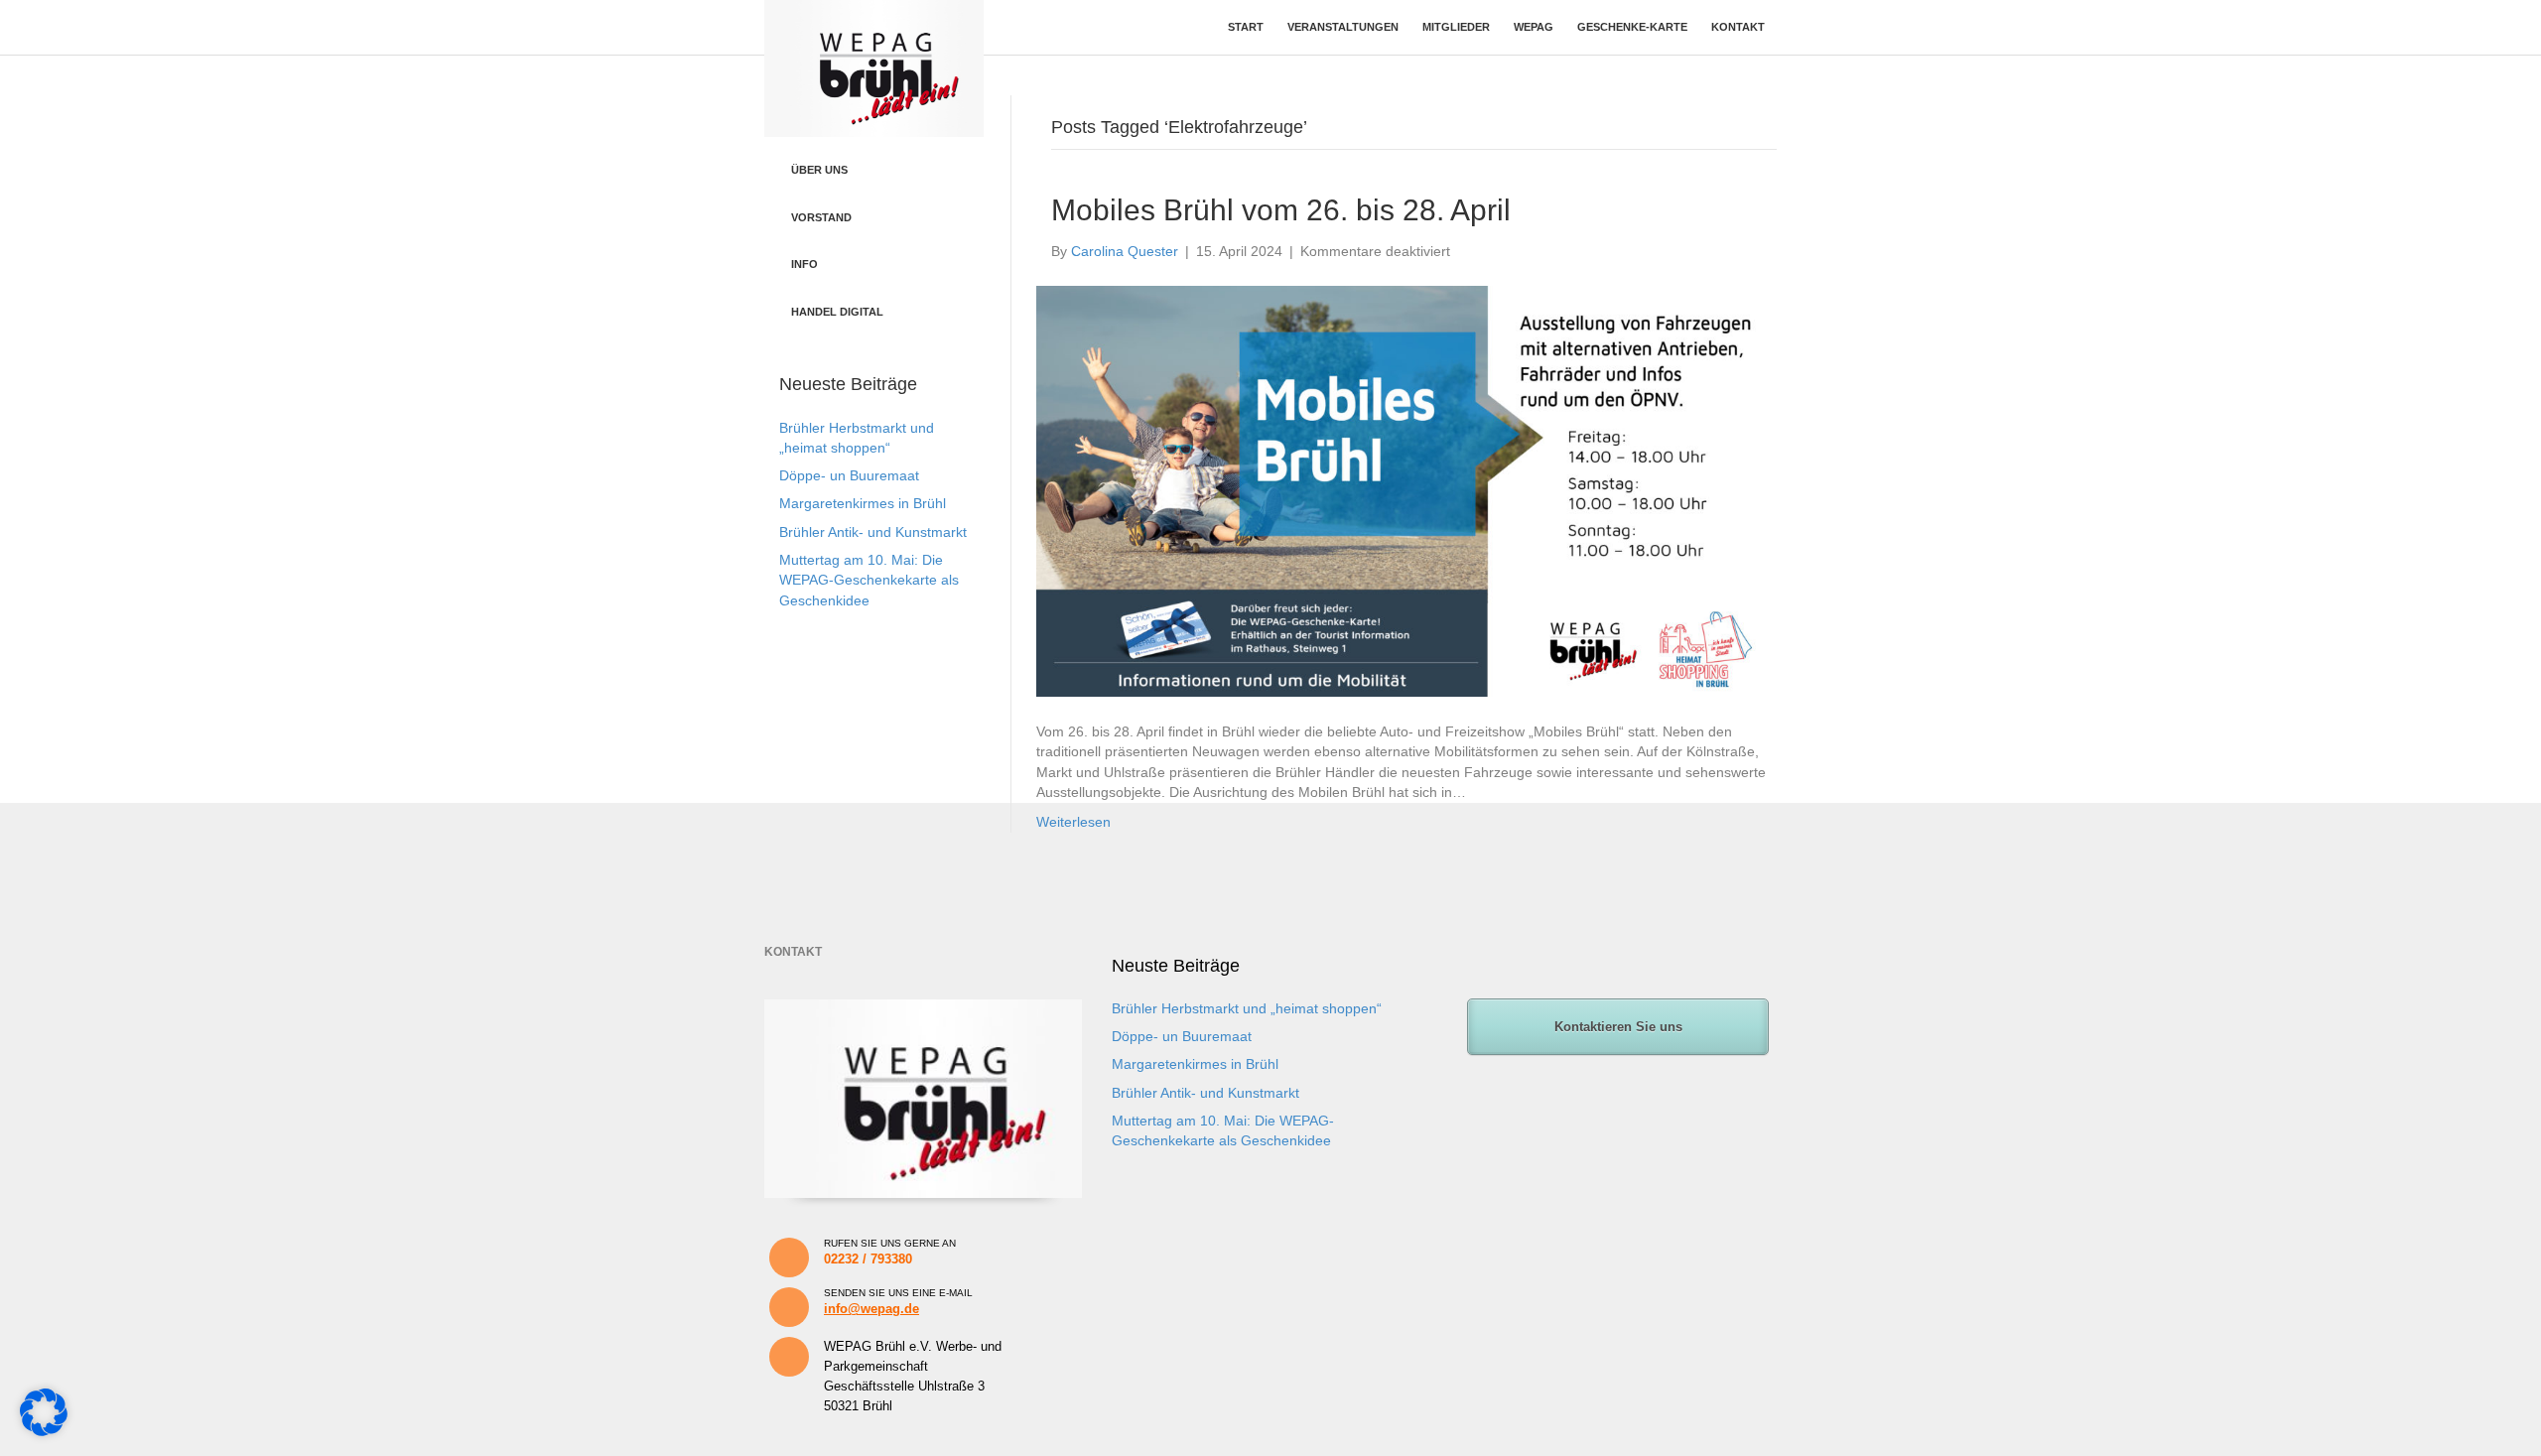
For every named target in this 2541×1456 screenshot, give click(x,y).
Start (1246, 27)
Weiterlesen (1073, 822)
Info (804, 264)
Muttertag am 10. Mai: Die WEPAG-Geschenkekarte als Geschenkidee (869, 580)
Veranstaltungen (1343, 27)
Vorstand (821, 217)
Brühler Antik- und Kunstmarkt (873, 532)
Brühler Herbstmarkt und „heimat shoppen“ (1247, 1008)
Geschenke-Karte (1632, 27)
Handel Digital (837, 312)
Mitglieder (1456, 27)
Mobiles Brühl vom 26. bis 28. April (1281, 210)
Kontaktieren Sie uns (1618, 1027)
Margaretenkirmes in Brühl (863, 503)
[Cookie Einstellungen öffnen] (44, 1431)
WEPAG (1534, 27)
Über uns (819, 170)
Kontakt (1738, 27)
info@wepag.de (871, 1309)
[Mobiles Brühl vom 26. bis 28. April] (1402, 490)
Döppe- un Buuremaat (849, 475)
